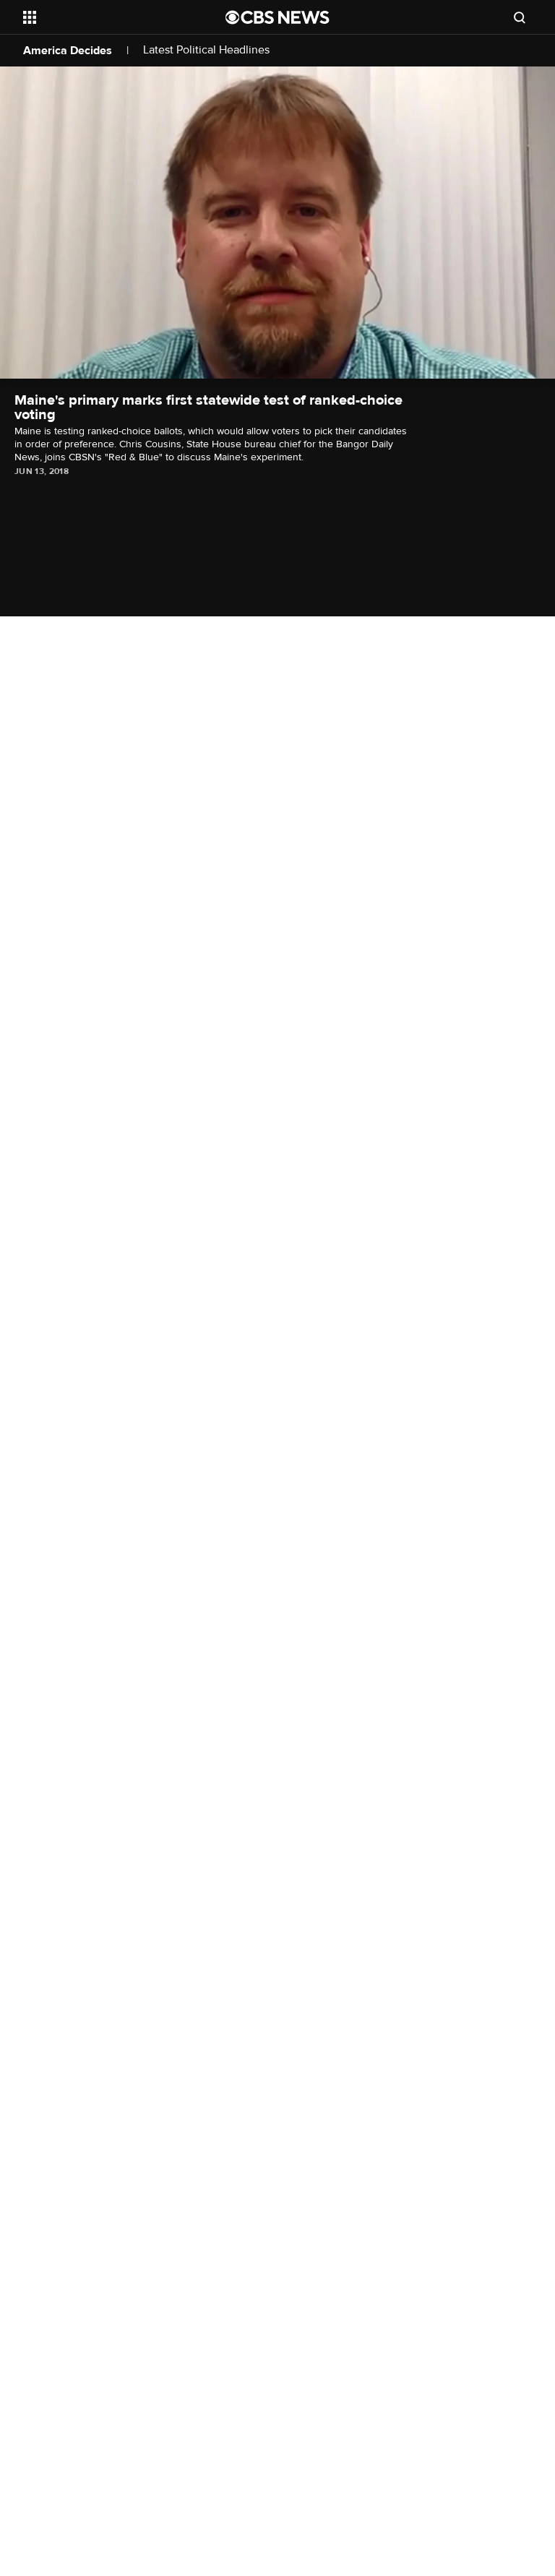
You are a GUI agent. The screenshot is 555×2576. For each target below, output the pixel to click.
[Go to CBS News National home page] (277, 17)
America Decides (68, 51)
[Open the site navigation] (108, 17)
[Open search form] (520, 17)
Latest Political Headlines (206, 50)
